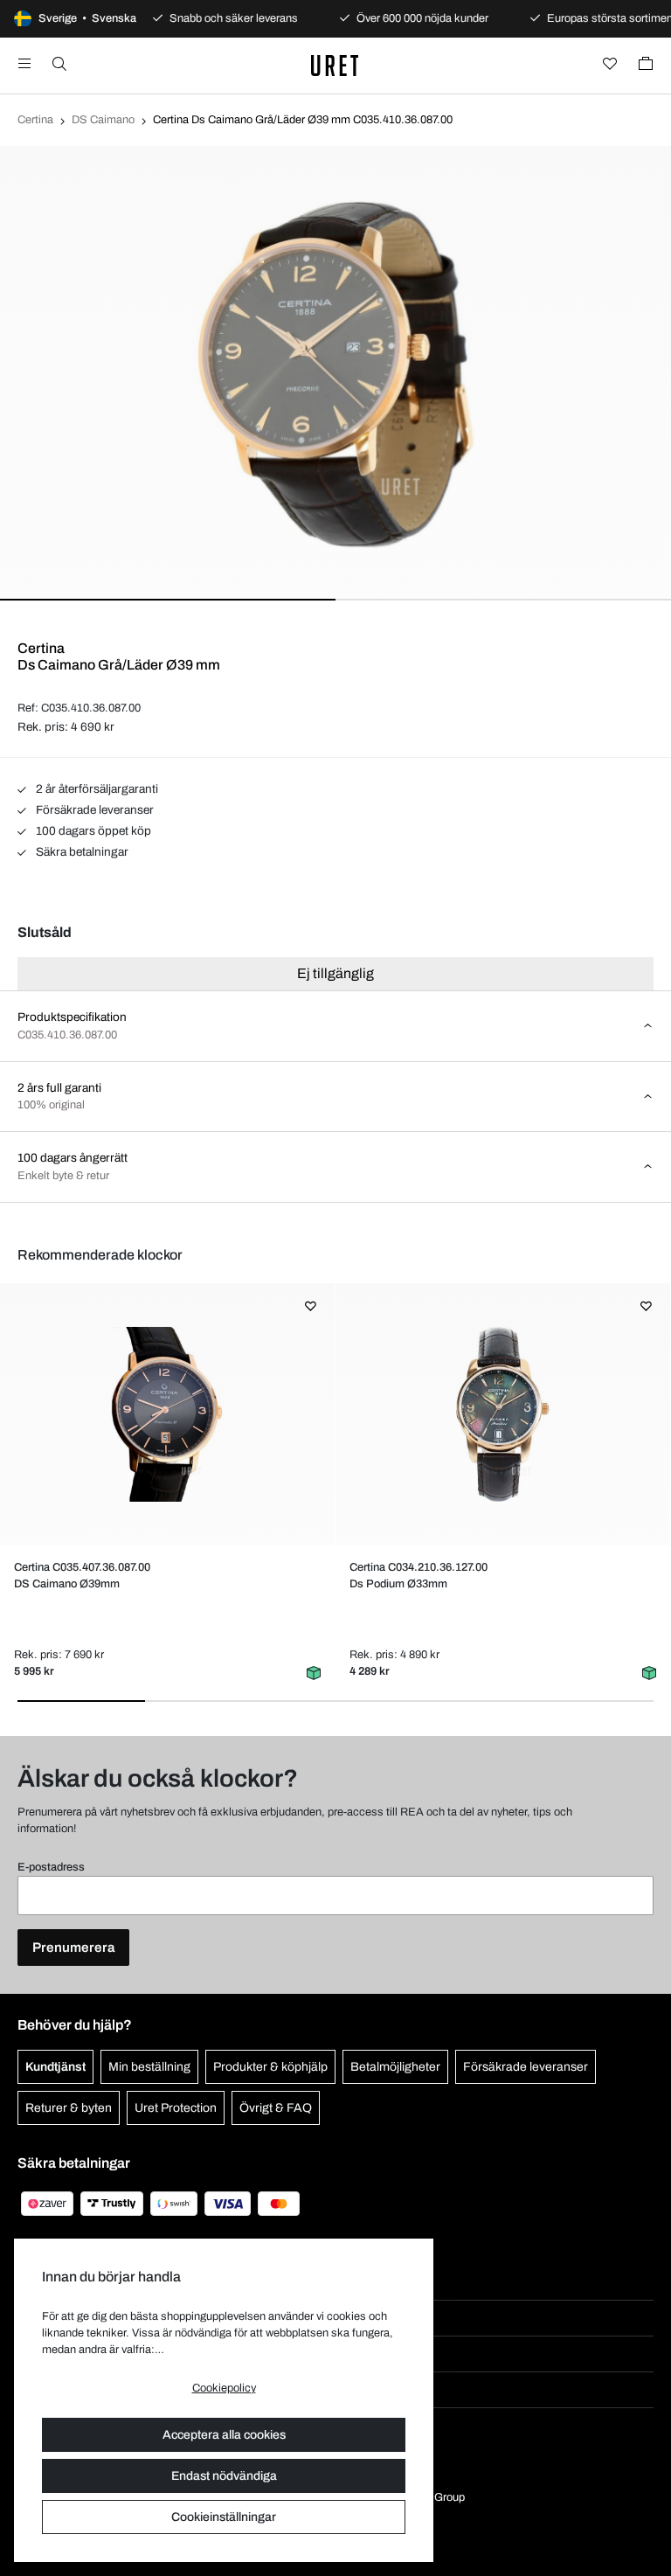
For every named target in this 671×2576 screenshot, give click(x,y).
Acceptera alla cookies (224, 2435)
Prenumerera (73, 1948)
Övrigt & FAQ (276, 2108)
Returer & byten (69, 2108)
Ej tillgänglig (335, 973)
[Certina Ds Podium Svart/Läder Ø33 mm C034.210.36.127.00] (502, 1414)
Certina (35, 120)
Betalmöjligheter (395, 2067)
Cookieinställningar (224, 2517)
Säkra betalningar (81, 852)
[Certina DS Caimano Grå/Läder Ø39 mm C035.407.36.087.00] (167, 1414)
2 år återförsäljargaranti (96, 789)
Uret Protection (176, 2108)
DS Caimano (103, 120)
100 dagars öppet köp (92, 831)
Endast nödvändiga (224, 2476)
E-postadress (51, 1867)
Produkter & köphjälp (270, 2067)
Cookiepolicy (224, 2388)
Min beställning (149, 2067)
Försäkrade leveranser (93, 810)
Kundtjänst (55, 2067)
